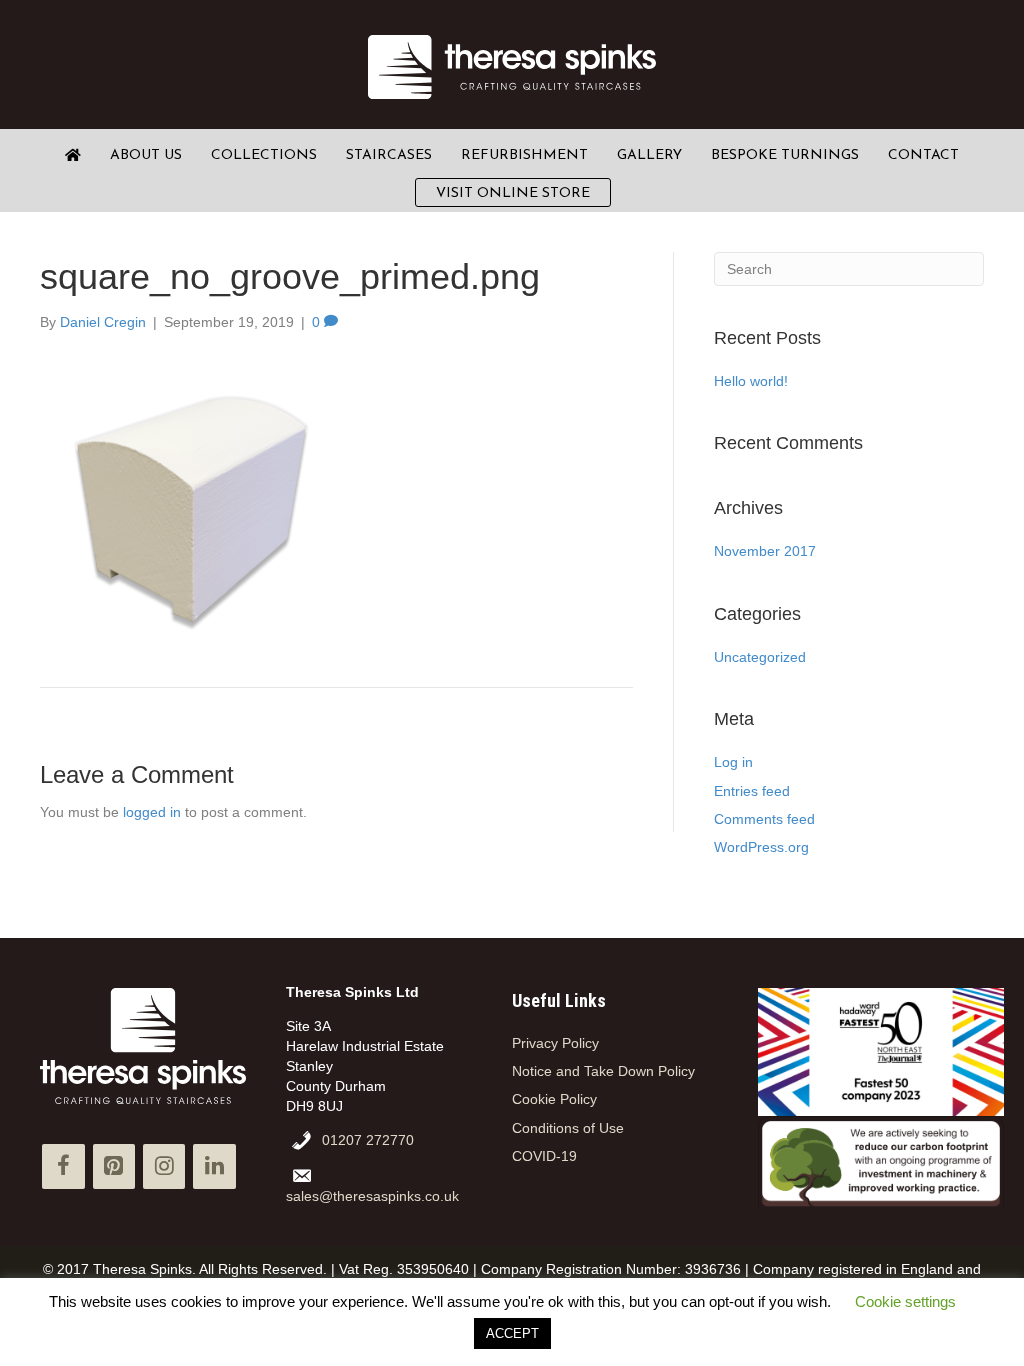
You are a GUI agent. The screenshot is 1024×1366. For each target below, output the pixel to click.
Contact (923, 155)
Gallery (649, 155)
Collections (264, 155)
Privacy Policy (555, 1043)
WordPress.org (761, 847)
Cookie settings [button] (905, 1301)
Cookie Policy (554, 1099)
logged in (152, 812)
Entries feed (752, 791)
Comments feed (764, 819)
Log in (733, 762)
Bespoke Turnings (785, 155)
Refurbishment (524, 155)
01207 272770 (368, 1140)
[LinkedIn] (214, 1166)
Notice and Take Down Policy (603, 1071)
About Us (146, 155)
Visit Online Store (513, 193)
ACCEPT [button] (512, 1333)
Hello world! (751, 381)
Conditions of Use (568, 1128)
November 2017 (765, 551)
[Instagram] (164, 1166)
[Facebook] (63, 1166)
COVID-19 (544, 1156)
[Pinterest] (114, 1166)
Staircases (389, 155)
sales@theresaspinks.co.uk (372, 1196)
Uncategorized (760, 657)
